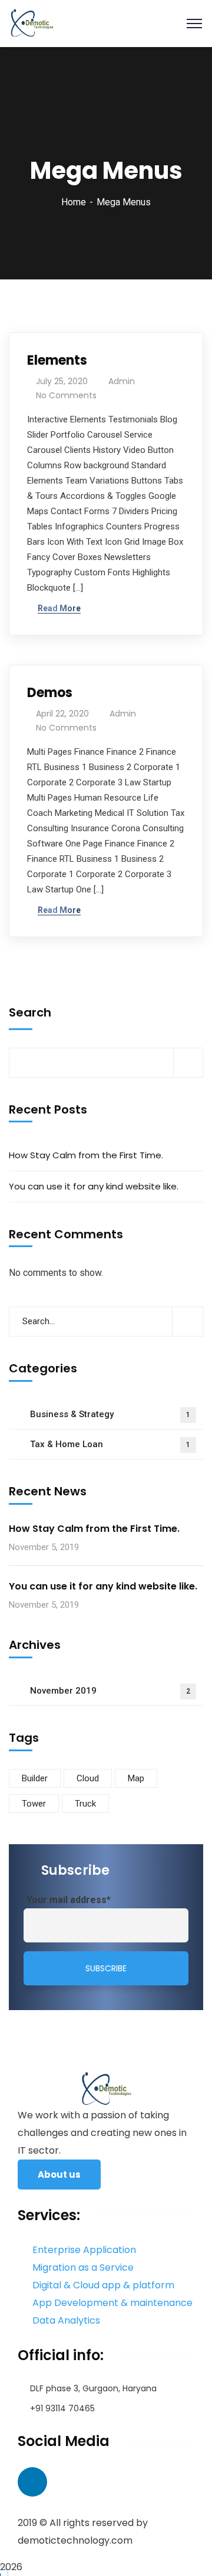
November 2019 (110, 1691)
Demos (50, 693)
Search (30, 1012)
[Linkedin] (32, 2482)
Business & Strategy (110, 1414)
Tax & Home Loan (110, 1444)
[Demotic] (32, 23)
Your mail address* (69, 1900)
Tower (34, 1804)
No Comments (66, 395)
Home (74, 202)
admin (122, 381)
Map (136, 1778)
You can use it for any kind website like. (94, 1186)
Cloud (88, 1778)
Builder (35, 1778)
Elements (57, 360)
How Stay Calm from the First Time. (86, 1155)
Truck (85, 1804)
